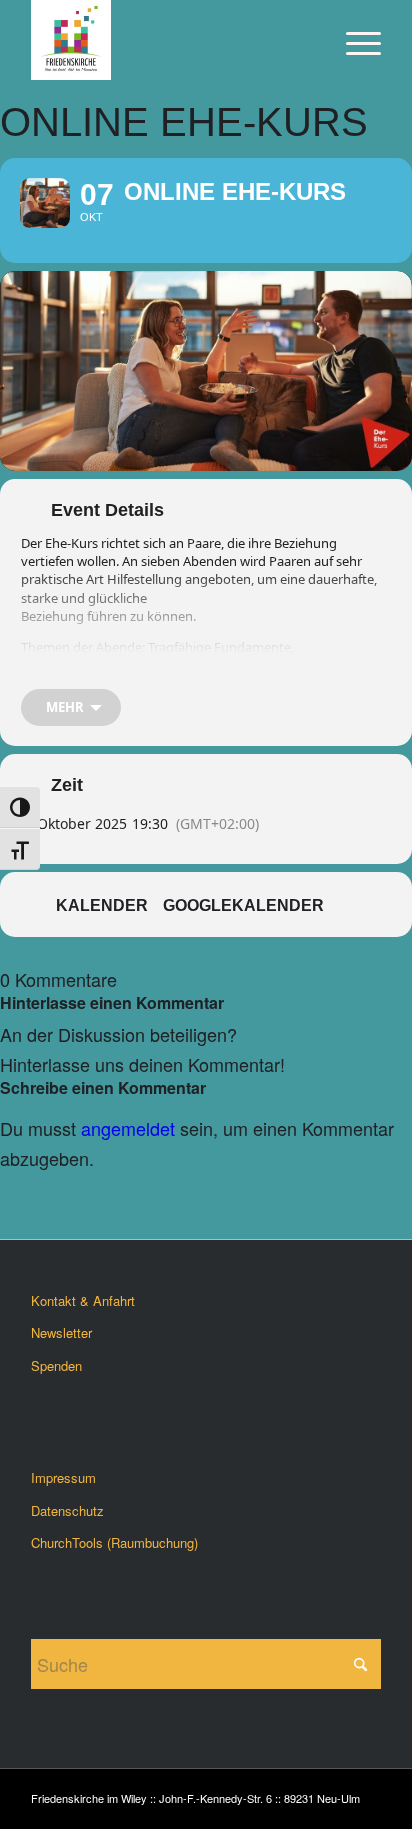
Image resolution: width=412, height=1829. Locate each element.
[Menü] (353, 40)
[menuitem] (353, 40)
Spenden (56, 1365)
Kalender (102, 905)
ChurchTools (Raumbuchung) (114, 1542)
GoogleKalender (243, 905)
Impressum (63, 1477)
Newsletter (61, 1332)
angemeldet (128, 1128)
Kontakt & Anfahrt (83, 1300)
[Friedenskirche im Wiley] (171, 40)
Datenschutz (67, 1510)
